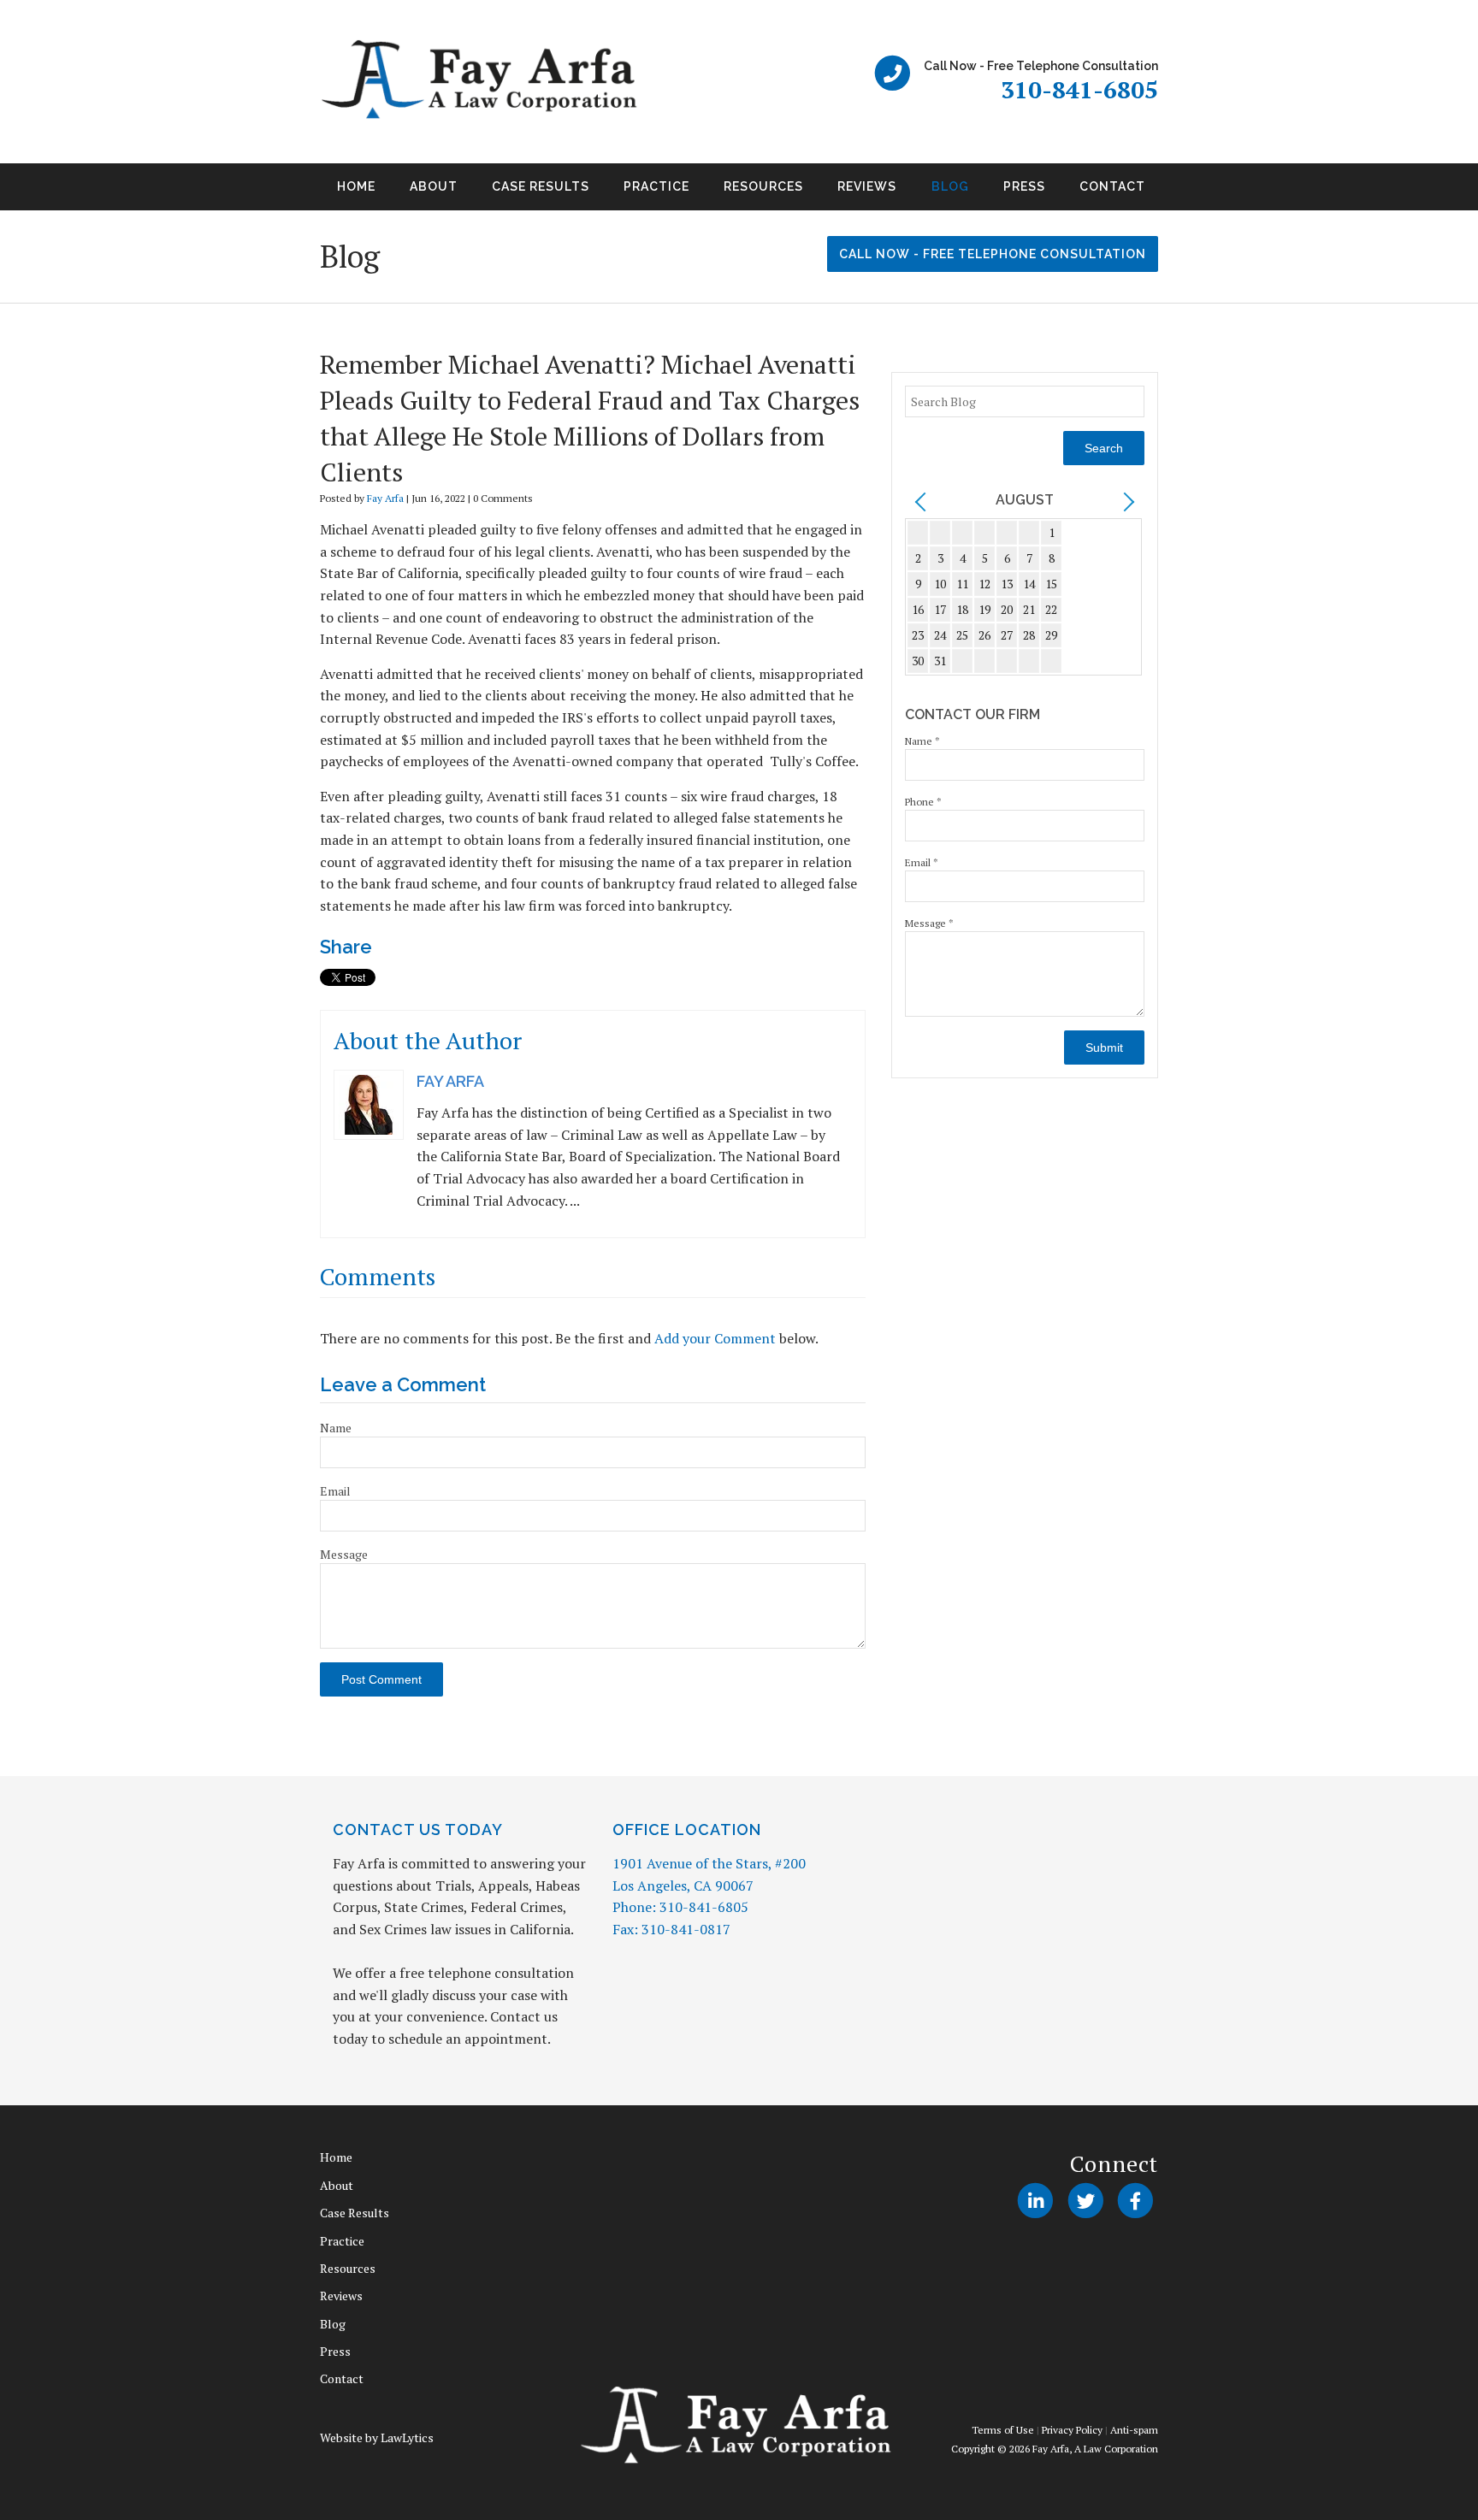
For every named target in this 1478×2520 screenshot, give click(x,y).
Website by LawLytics (377, 2437)
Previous (299, 192)
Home (356, 186)
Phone (923, 802)
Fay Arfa (385, 498)
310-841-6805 (1079, 89)
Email (335, 1491)
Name (336, 1428)
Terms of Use (1003, 2430)
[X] (1085, 2200)
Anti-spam (1134, 2430)
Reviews (867, 186)
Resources (763, 186)
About (434, 186)
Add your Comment (715, 1338)
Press (1024, 186)
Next (1179, 192)
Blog (950, 186)
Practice (656, 186)
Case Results (541, 186)
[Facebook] (1135, 2200)
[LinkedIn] (1035, 2200)
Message (344, 1554)
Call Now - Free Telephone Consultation (993, 254)
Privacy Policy (1072, 2430)
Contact (1112, 186)
